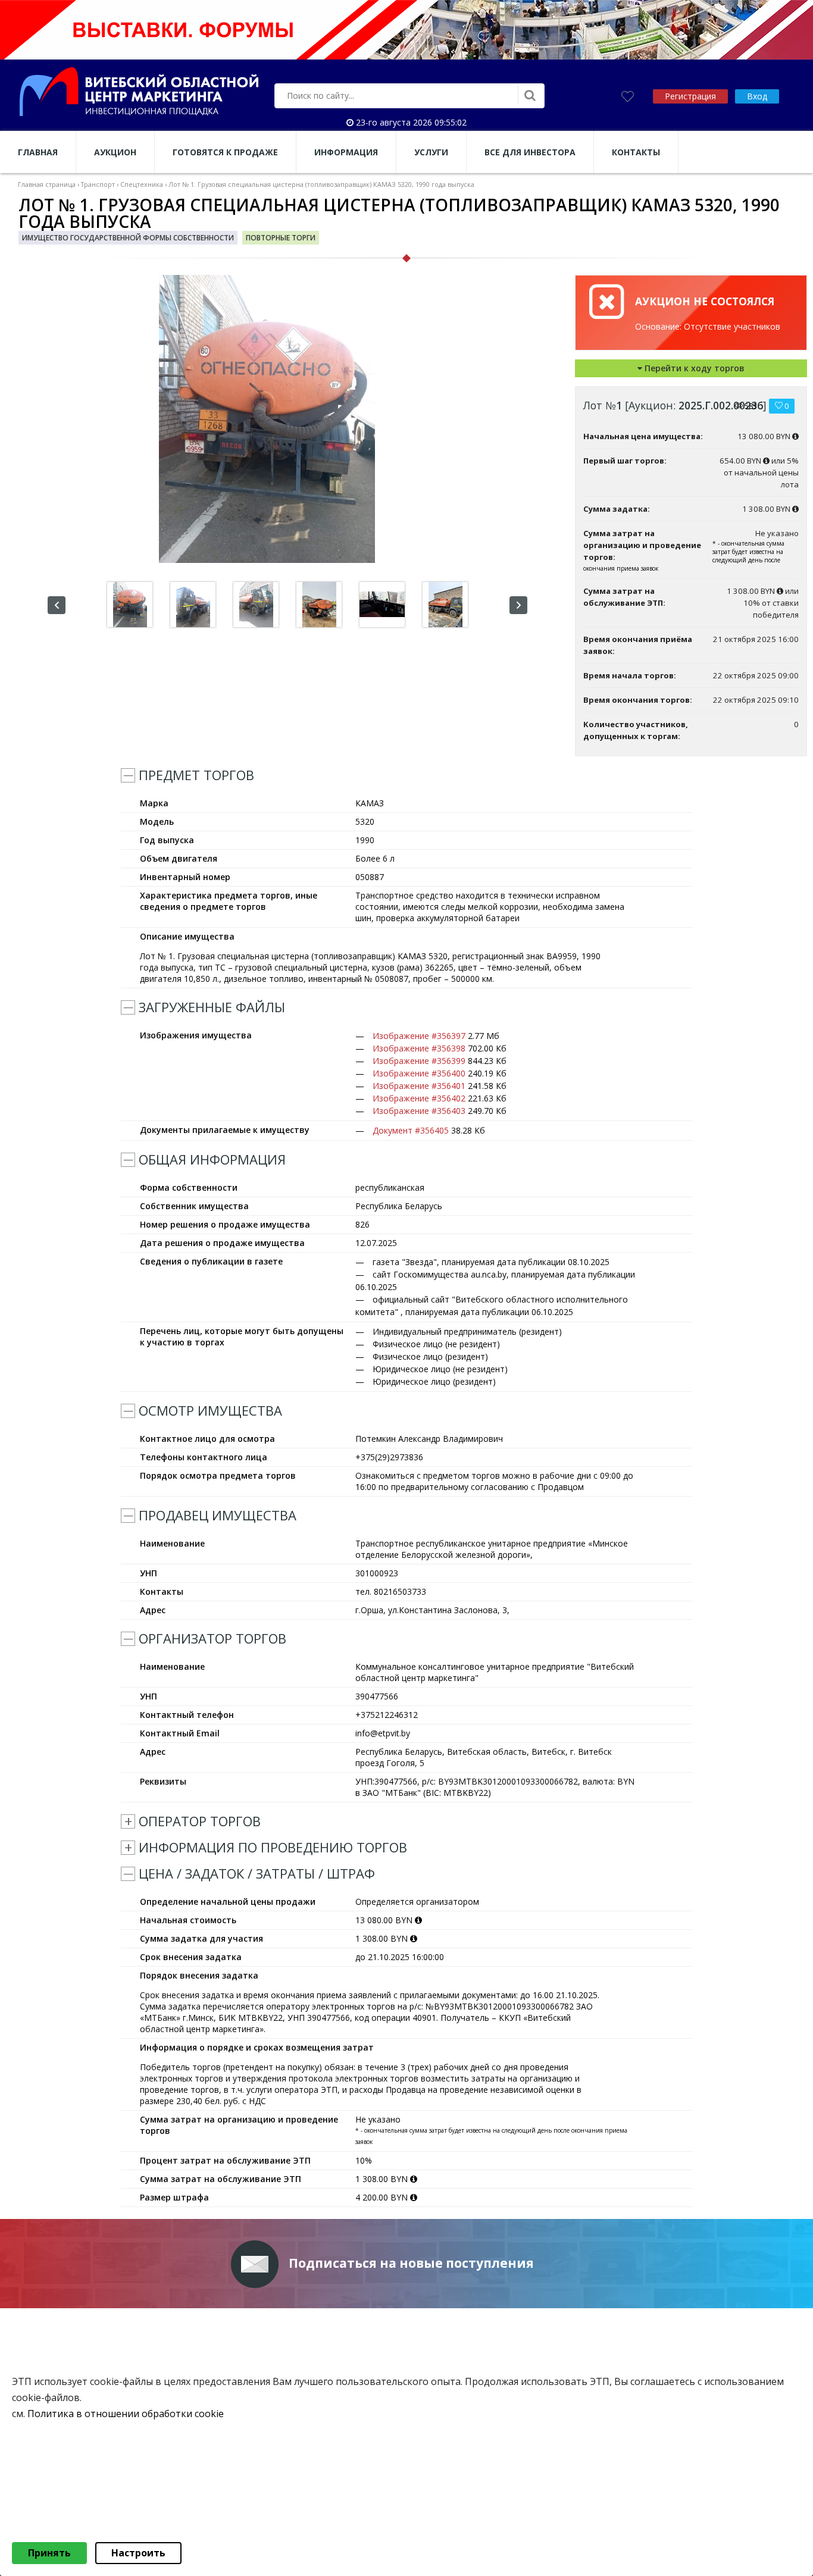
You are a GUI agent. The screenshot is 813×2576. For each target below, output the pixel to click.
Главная (38, 152)
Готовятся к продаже (225, 152)
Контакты (636, 152)
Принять (49, 2553)
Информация (346, 152)
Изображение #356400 (419, 1073)
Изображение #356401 (419, 1086)
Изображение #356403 (419, 1111)
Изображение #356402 (419, 1098)
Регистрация (690, 96)
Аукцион (115, 152)
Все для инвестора (530, 152)
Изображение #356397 (419, 1036)
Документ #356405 (411, 1130)
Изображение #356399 (419, 1061)
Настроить (138, 2553)
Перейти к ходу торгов (693, 368)
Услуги (431, 152)
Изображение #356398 (419, 1048)
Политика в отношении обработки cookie (126, 2414)
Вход (757, 96)
